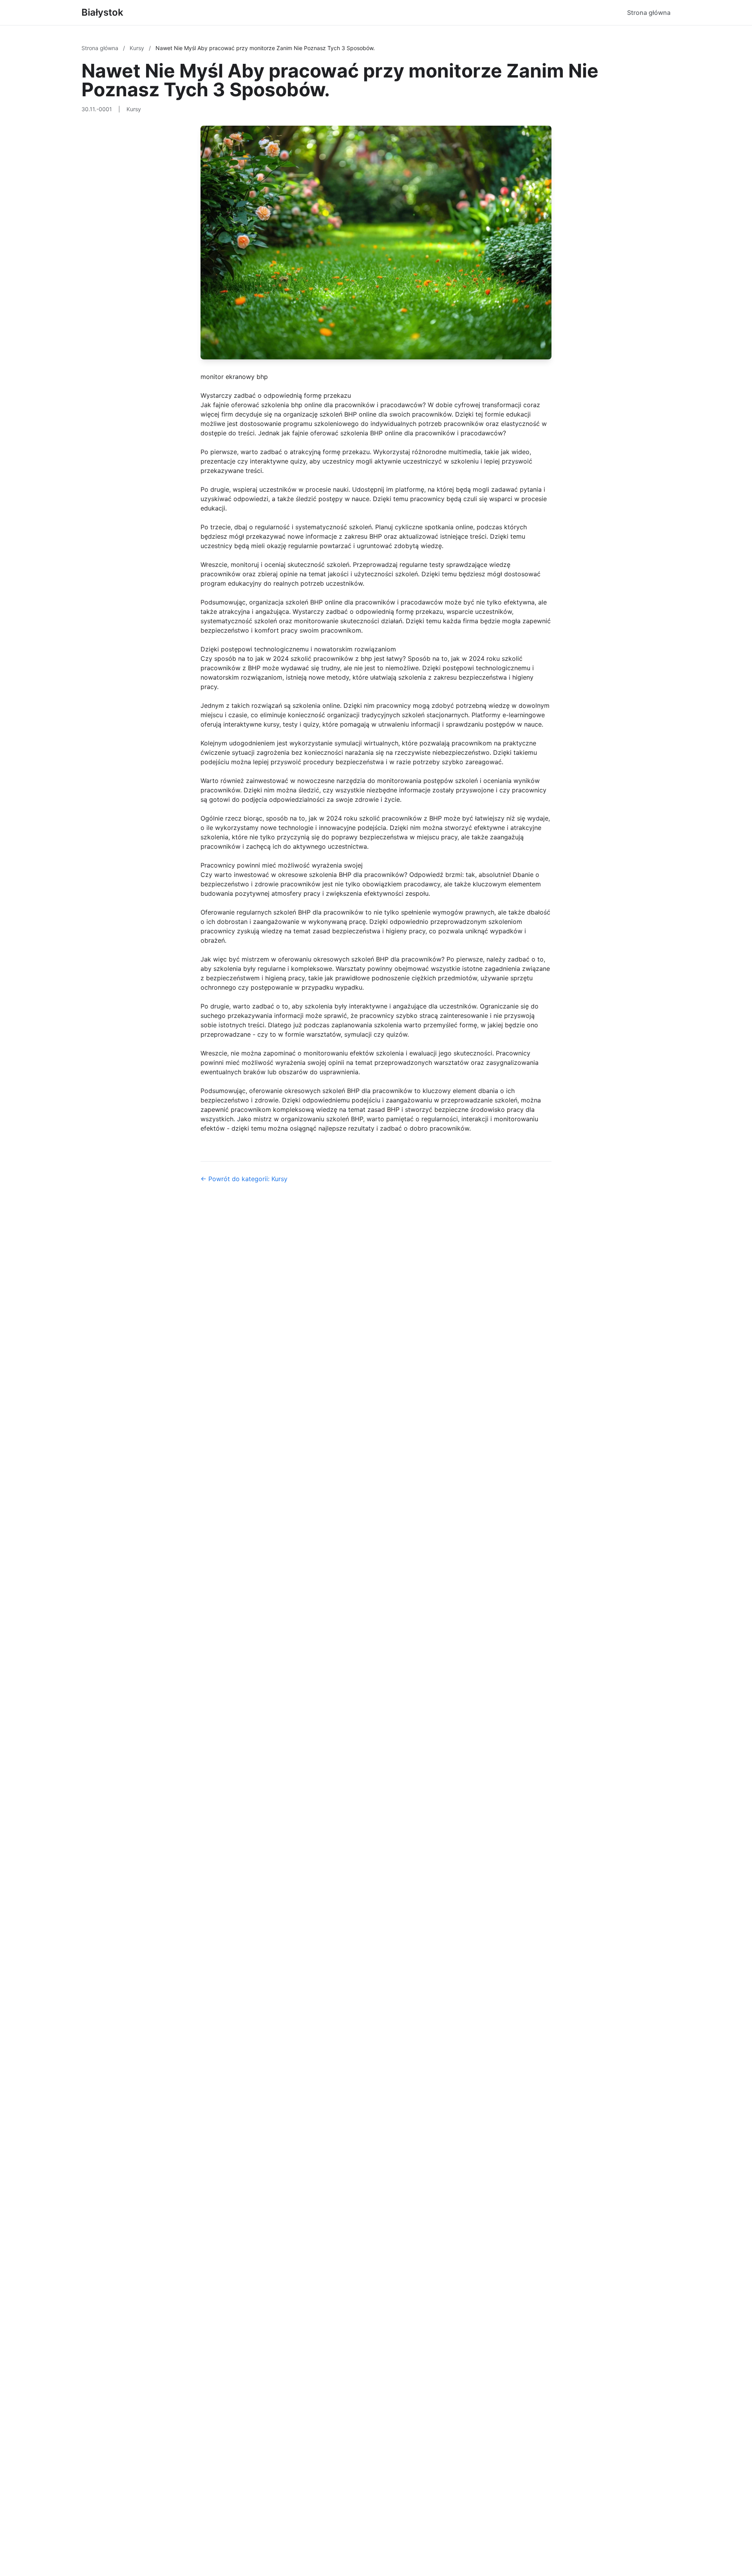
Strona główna (649, 13)
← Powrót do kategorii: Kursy (244, 1179)
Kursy (138, 48)
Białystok (102, 12)
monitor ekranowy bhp (234, 377)
